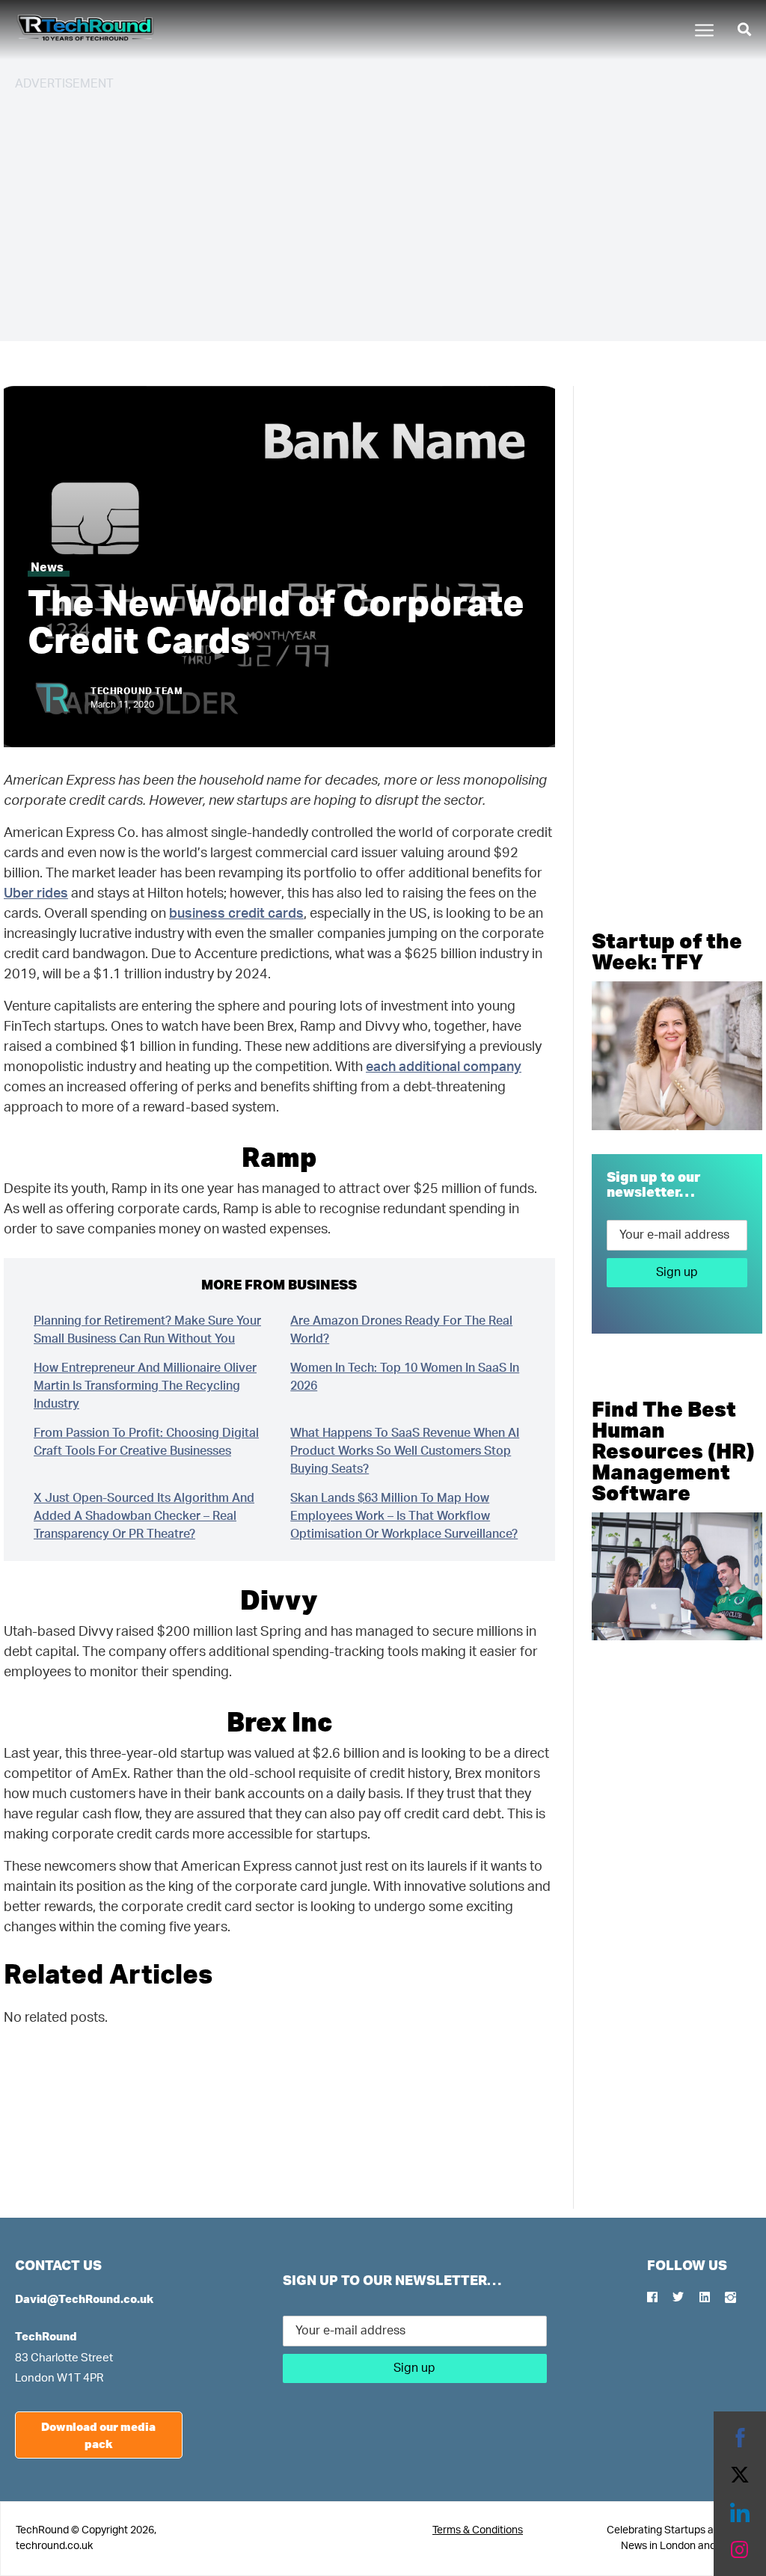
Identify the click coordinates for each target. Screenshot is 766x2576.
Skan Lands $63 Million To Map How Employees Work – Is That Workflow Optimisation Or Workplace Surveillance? (404, 1516)
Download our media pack (98, 2435)
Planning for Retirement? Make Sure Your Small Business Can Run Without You (147, 1330)
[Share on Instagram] (740, 2550)
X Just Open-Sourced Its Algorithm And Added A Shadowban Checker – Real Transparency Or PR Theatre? (144, 1516)
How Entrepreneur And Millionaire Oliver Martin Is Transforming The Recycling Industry (145, 1386)
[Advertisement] (383, 209)
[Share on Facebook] (740, 2438)
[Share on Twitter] (740, 2475)
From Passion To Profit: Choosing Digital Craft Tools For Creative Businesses (146, 1442)
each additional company (444, 1067)
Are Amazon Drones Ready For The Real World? (401, 1330)
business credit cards (236, 914)
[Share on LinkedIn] (740, 2512)
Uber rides (36, 894)
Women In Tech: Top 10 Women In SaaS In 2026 (405, 1377)
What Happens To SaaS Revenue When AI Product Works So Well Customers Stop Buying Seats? (405, 1451)
